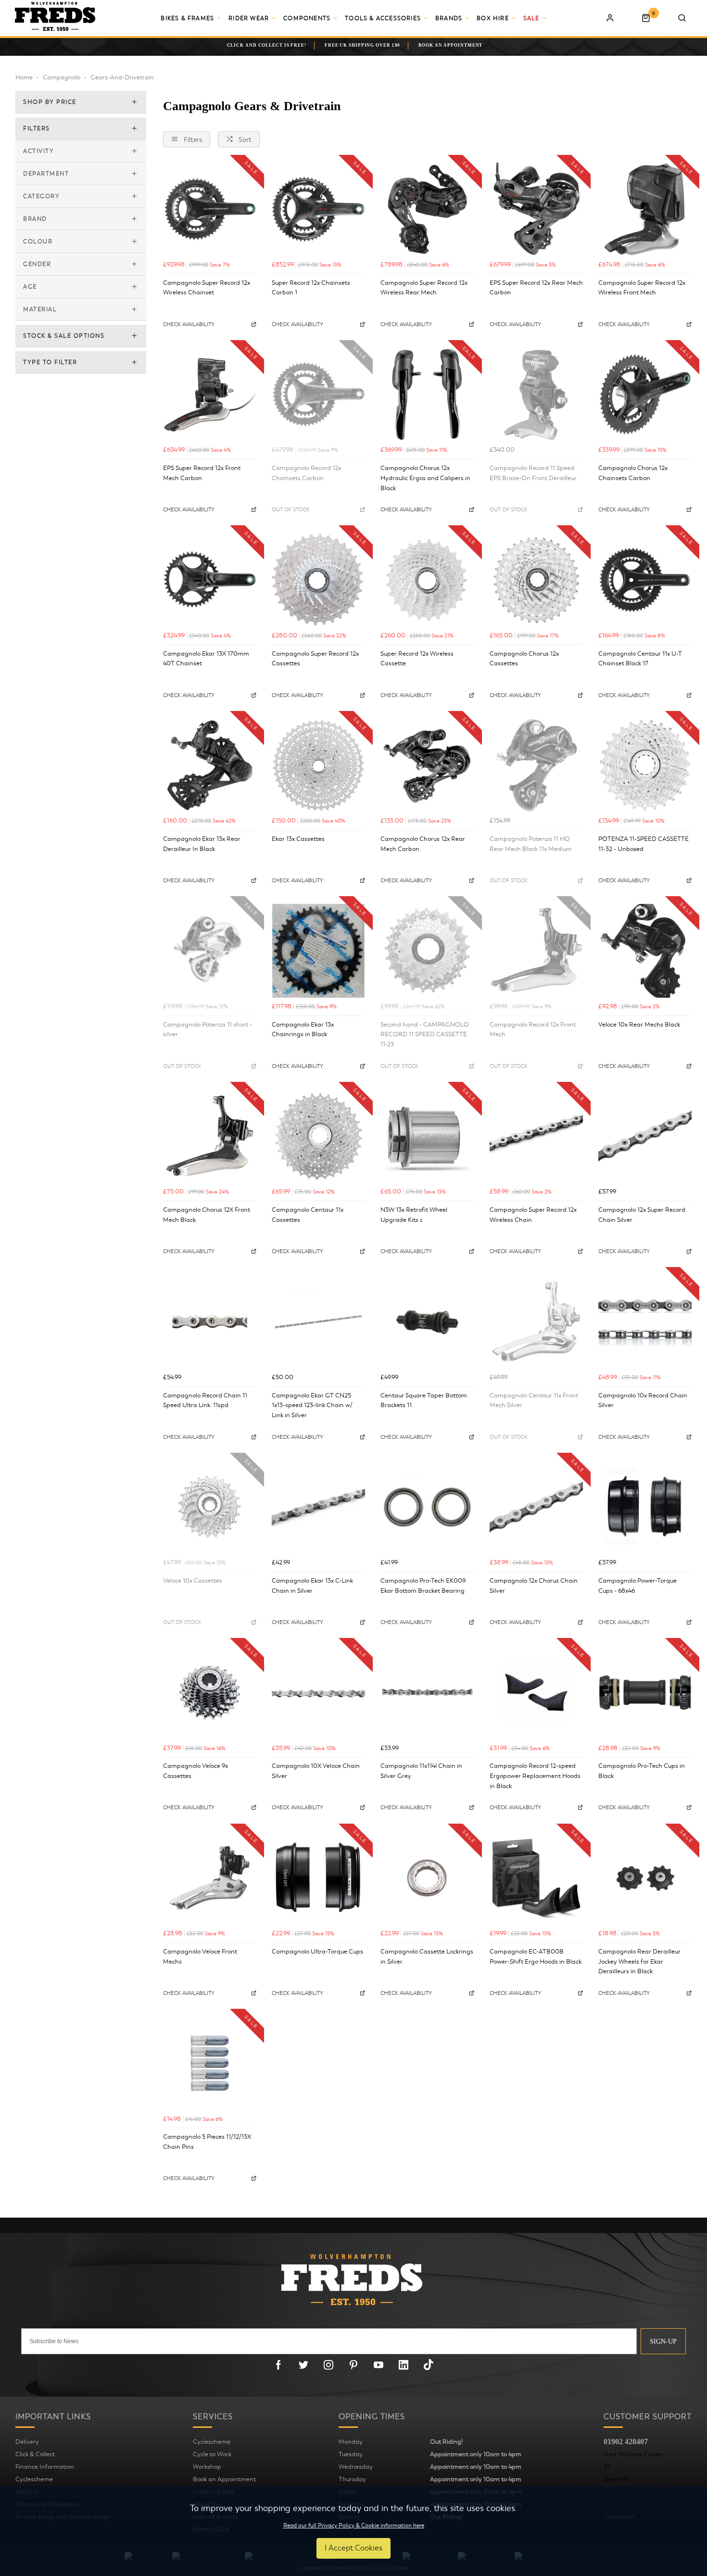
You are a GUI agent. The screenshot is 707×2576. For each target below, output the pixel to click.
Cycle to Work (212, 2454)
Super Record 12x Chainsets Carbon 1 (311, 288)
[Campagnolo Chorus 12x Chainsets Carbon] (645, 394)
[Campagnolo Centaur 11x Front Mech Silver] (536, 1321)
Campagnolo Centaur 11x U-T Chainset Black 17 (640, 659)
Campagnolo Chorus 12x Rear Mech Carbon (423, 844)
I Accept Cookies (353, 2548)
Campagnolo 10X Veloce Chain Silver (316, 1771)
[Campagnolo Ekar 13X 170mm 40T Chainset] (210, 580)
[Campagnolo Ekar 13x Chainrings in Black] (318, 951)
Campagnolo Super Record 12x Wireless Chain (533, 1215)
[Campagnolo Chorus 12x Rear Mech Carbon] (427, 765)
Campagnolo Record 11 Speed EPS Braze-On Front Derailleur (533, 473)
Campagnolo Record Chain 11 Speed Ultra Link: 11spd (205, 1401)
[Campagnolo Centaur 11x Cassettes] (318, 1136)
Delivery (27, 2442)
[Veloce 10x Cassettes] (210, 1507)
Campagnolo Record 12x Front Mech (533, 1030)
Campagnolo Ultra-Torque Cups (317, 1952)
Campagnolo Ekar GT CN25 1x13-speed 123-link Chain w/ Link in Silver (312, 1405)
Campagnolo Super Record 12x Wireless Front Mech (642, 288)
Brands (449, 18)
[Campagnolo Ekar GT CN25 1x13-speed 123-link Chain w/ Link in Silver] (318, 1321)
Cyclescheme (34, 2479)
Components (307, 18)
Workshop (207, 2467)
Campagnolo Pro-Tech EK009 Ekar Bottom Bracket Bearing (423, 1586)
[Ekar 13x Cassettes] (318, 765)
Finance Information (45, 2467)
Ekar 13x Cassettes (298, 839)
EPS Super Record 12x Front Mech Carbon (202, 473)
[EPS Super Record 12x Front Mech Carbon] (210, 394)
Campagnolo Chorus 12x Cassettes (524, 659)
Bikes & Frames (187, 18)
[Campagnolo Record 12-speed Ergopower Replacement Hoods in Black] (536, 1692)
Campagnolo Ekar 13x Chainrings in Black (303, 1030)
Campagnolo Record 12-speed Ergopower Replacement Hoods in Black (535, 1776)
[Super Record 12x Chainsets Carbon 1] (318, 209)
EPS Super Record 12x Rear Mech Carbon (536, 288)
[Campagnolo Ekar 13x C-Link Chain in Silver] (318, 1507)
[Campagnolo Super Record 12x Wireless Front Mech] (645, 209)
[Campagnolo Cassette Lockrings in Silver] (427, 1878)
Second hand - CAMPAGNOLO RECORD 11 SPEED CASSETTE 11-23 (425, 1034)
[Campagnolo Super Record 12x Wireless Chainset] (210, 209)
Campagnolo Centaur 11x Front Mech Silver (534, 1401)
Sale (531, 18)
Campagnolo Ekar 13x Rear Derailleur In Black (202, 844)
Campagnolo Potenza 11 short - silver (208, 1030)
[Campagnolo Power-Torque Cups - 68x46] (645, 1507)
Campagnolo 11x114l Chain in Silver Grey (421, 1771)
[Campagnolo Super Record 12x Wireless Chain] (536, 1136)
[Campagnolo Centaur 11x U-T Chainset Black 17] (645, 580)
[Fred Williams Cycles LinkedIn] (404, 2365)
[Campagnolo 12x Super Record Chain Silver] (645, 1136)
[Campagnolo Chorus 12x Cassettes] (536, 580)
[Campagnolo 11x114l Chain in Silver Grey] (427, 1692)
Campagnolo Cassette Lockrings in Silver (427, 1957)
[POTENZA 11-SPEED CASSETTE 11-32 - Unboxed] (645, 765)
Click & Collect (35, 2454)
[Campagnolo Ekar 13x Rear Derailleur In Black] (210, 765)
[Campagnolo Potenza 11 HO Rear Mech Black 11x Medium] (536, 765)
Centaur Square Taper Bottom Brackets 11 (424, 1401)
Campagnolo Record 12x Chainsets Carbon (306, 473)
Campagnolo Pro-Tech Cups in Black (642, 1771)
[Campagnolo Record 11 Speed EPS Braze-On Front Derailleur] (536, 394)
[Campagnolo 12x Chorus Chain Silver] (536, 1507)
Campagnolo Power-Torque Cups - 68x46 (638, 1586)
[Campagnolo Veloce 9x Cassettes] (210, 1692)
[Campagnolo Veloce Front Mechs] (210, 1878)
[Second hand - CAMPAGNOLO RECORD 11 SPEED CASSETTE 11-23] (427, 951)
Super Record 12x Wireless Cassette (417, 659)
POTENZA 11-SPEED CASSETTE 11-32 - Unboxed (644, 844)
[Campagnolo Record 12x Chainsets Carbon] (318, 394)
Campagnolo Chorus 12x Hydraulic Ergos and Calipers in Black (425, 478)
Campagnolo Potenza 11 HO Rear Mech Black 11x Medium (531, 844)
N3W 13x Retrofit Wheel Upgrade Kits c (414, 1215)
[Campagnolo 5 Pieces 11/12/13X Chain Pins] (210, 2063)
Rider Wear (249, 18)
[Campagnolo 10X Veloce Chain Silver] (318, 1692)
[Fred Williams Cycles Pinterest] (353, 2365)
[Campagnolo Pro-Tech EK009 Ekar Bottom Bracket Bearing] (427, 1507)
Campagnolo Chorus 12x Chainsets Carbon (633, 473)
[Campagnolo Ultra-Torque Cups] (318, 1878)
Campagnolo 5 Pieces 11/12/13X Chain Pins (207, 2142)
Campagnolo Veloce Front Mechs (200, 1957)
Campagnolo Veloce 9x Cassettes (196, 1771)
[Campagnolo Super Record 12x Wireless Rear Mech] (427, 209)
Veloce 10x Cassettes (193, 1581)
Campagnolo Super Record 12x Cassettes (315, 659)
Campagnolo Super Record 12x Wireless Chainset (207, 288)
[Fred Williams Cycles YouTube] (379, 2365)
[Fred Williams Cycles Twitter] (303, 2365)
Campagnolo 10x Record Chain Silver (643, 1401)
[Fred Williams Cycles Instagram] (328, 2365)
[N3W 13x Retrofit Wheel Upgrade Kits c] (427, 1136)
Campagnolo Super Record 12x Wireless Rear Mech (424, 288)
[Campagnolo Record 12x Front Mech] (536, 951)
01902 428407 (626, 2442)
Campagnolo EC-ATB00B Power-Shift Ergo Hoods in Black (536, 1957)
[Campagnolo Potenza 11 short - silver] (210, 951)
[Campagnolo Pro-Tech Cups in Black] (645, 1692)
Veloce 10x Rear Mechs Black (639, 1025)
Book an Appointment (224, 2479)
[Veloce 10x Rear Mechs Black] (645, 951)
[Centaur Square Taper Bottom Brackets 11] (427, 1321)
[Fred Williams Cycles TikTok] (429, 2365)
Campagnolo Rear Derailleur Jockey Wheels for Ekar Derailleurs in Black (639, 1961)
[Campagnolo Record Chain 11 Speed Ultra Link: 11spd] (210, 1321)
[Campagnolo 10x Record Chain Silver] (645, 1321)
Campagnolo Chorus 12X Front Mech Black (207, 1215)
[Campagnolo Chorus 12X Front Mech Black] (210, 1136)
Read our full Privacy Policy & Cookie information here (354, 2525)
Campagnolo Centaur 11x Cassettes (308, 1215)
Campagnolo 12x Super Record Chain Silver (642, 1215)
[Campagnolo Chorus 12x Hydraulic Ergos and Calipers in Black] (427, 394)
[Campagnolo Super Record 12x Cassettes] (318, 580)
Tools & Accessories (383, 18)
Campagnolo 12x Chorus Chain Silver (534, 1586)
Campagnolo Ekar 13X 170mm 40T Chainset (206, 659)
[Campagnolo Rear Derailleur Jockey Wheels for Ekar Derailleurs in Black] (645, 1878)
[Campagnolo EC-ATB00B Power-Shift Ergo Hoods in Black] (536, 1878)
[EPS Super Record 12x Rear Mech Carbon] (536, 209)
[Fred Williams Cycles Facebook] (278, 2365)
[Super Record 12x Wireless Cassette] (427, 580)
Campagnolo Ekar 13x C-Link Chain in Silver (312, 1586)
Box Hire (493, 18)
